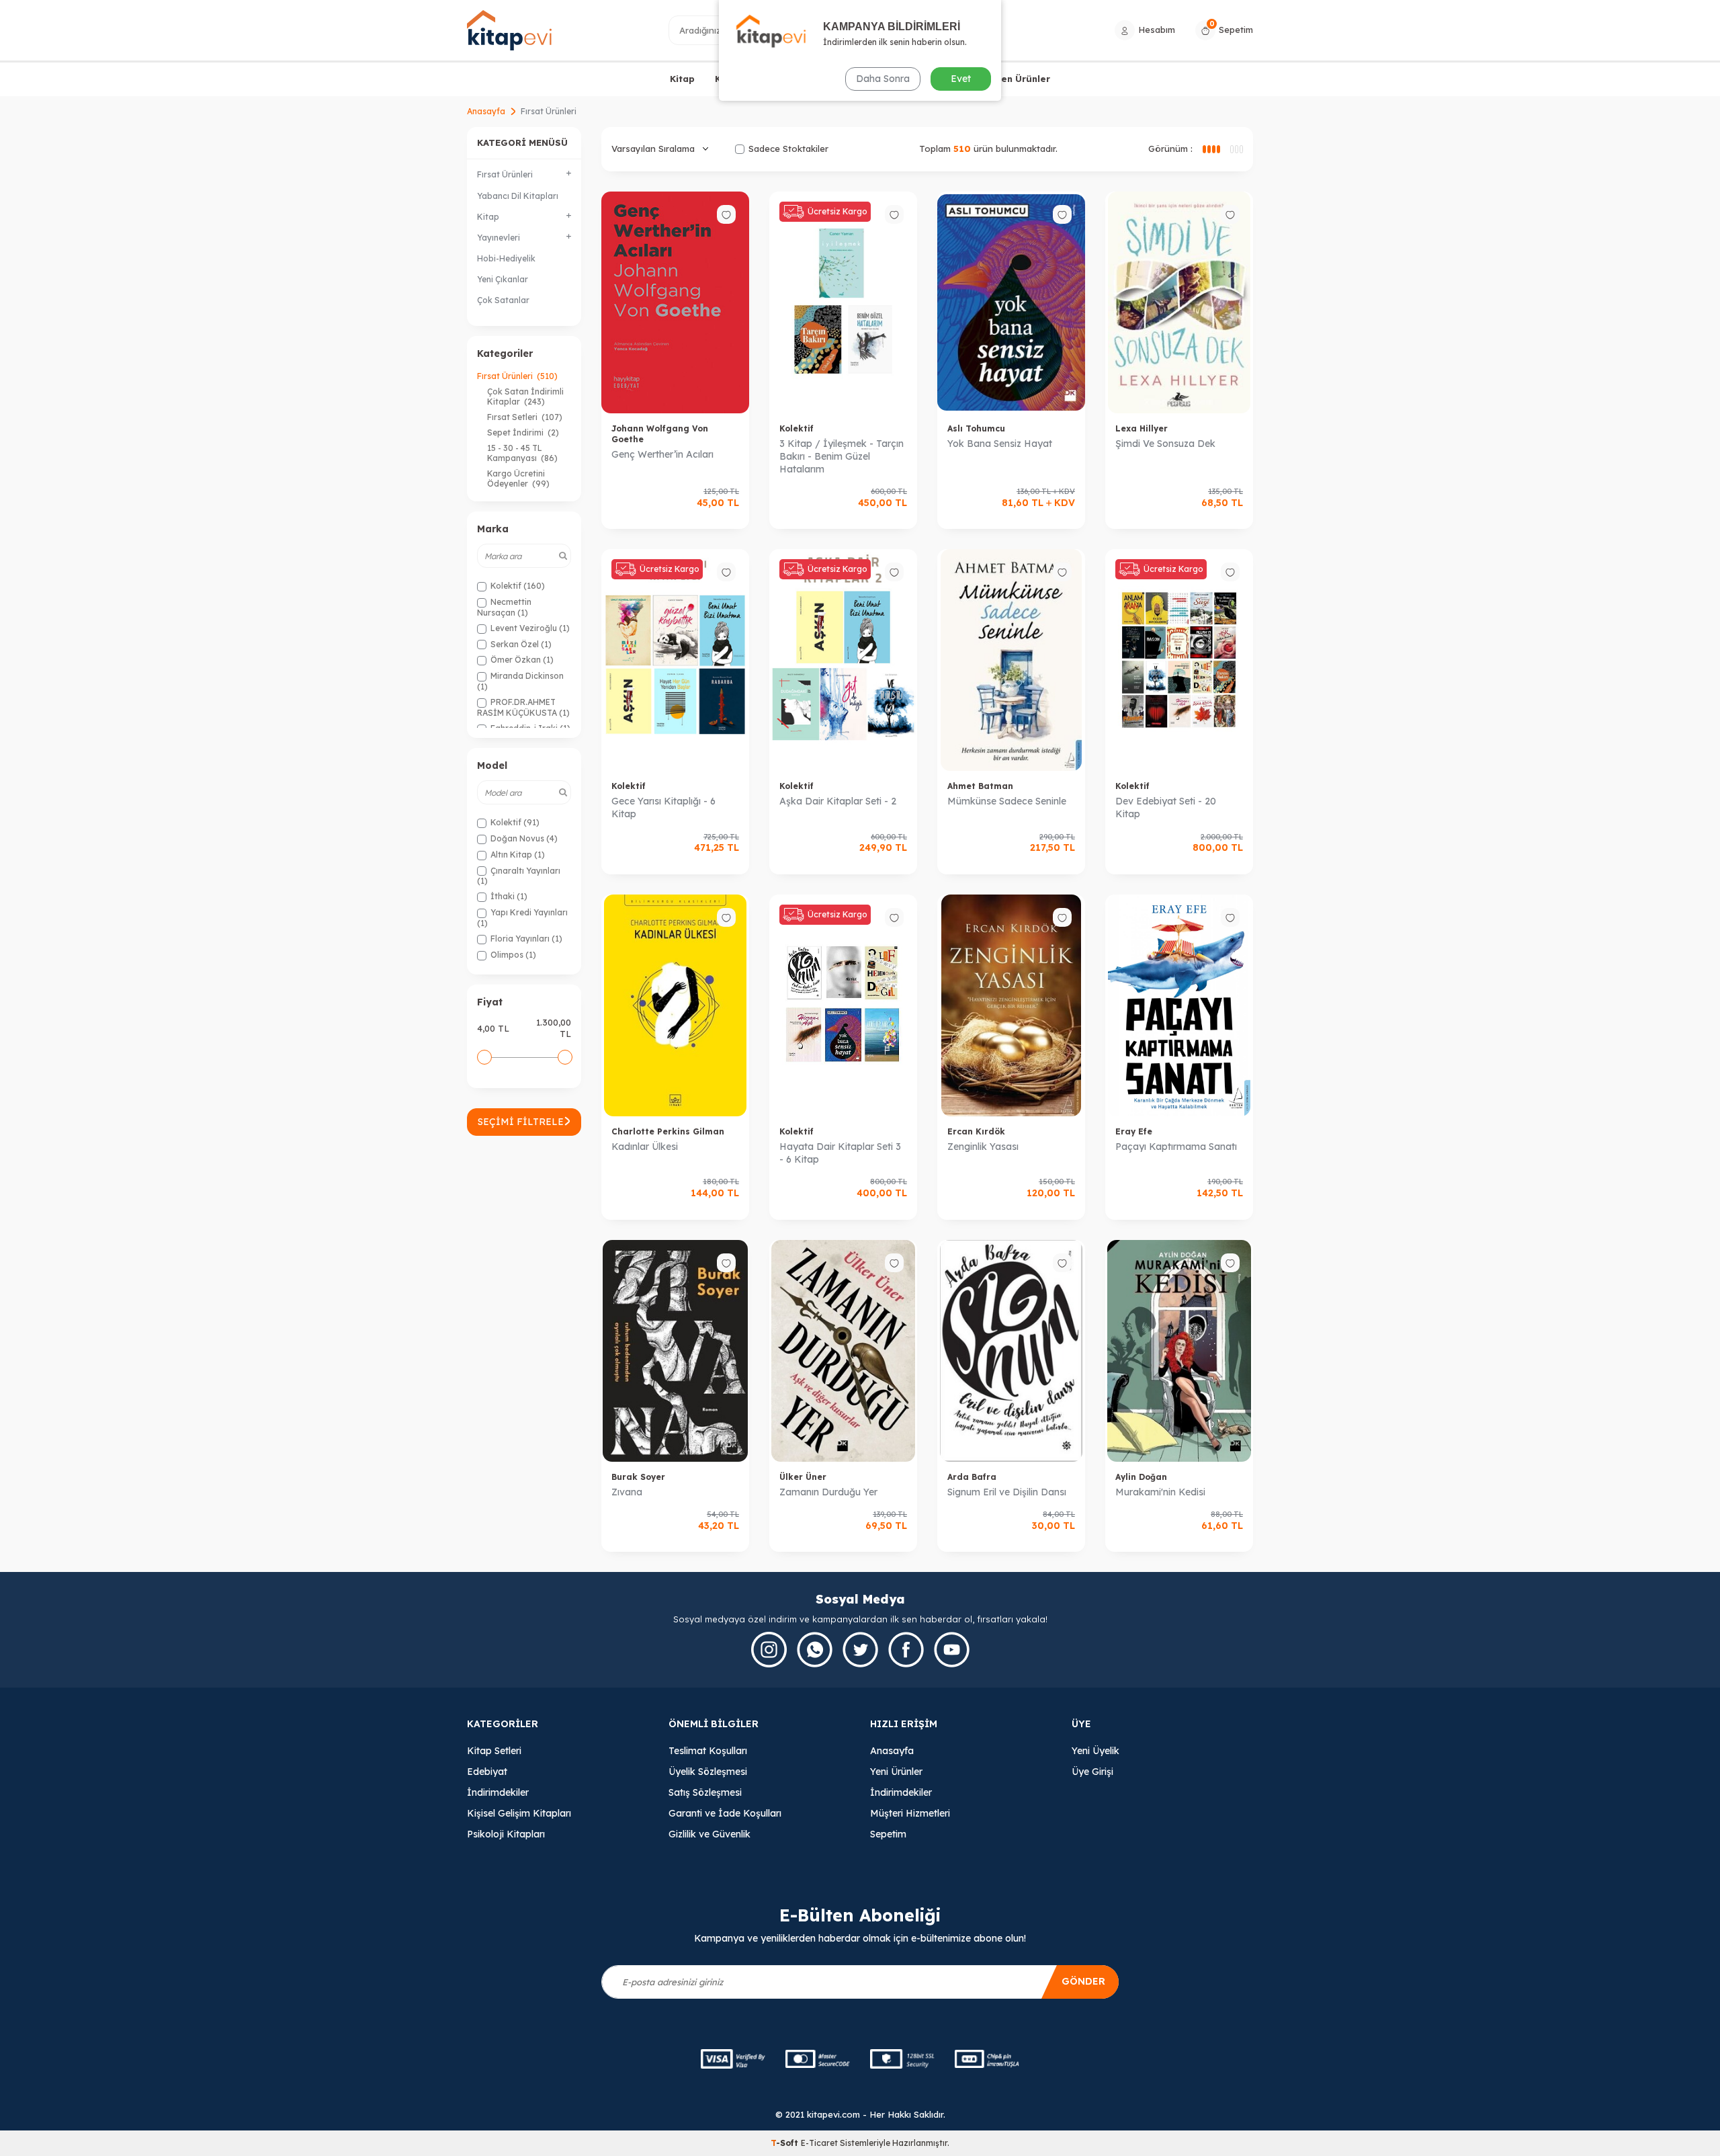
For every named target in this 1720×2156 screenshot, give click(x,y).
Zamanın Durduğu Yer (828, 1492)
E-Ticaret (819, 2143)
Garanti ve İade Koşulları (725, 1813)
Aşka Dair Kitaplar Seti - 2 (838, 801)
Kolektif (797, 428)
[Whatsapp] (815, 1650)
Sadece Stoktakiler (788, 149)
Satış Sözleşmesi (705, 1792)
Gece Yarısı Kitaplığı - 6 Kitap (663, 807)
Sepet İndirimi (523, 432)
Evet (961, 79)
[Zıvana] (675, 1351)
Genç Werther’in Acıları (662, 454)
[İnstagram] (769, 1650)
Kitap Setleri (494, 1751)
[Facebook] (906, 1650)
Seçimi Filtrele (521, 1122)
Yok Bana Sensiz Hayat (1000, 444)
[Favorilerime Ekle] (726, 214)
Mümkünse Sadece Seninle (1007, 801)
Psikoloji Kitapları (506, 1834)
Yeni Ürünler (896, 1772)
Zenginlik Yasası (983, 1147)
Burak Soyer (638, 1477)
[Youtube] (952, 1650)
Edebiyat (487, 1772)
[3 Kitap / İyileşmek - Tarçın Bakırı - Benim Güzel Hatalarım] (843, 302)
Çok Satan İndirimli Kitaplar (525, 397)
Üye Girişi (1092, 1772)
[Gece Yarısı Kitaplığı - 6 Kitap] (675, 660)
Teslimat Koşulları (708, 1751)
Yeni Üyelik (1095, 1751)
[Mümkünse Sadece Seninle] (1011, 660)
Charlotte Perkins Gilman (668, 1131)
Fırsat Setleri (525, 417)
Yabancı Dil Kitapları (518, 196)
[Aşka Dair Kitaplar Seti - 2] (843, 660)
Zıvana (627, 1492)
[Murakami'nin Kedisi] (1179, 1351)
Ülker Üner (803, 1477)
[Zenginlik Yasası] (1011, 1005)
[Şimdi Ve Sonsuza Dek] (1179, 302)
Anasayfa (486, 111)
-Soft (786, 2143)
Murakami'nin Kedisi (1160, 1492)
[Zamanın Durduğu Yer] (843, 1351)
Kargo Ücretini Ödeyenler (518, 479)
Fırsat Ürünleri (517, 376)
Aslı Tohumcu (976, 428)
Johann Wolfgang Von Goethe (660, 434)
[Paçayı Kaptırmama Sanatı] (1179, 1005)
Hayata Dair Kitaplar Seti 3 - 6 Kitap (840, 1153)
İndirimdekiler (498, 1792)
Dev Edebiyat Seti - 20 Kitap (1166, 807)
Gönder (1083, 1981)
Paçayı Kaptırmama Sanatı (1176, 1147)
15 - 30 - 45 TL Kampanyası (522, 453)
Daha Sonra (883, 79)
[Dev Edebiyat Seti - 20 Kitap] (1179, 660)
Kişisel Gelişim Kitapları (519, 1813)
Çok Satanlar (503, 300)
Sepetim (888, 1834)
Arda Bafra (972, 1477)
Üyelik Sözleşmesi (708, 1772)
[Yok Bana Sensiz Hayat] (1011, 302)
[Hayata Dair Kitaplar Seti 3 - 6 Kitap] (843, 1005)
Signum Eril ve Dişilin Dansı (1007, 1492)
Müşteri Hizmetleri (910, 1813)
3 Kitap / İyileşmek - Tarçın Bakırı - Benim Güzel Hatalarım (842, 456)
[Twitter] (860, 1650)
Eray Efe (1134, 1131)
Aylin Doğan (1141, 1477)
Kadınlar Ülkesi (645, 1147)
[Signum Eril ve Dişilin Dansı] (1011, 1351)
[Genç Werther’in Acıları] (675, 302)
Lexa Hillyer (1142, 428)
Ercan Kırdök (976, 1131)
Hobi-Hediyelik (506, 258)
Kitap (682, 79)
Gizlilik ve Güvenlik (709, 1834)
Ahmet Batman (980, 786)
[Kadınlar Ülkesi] (675, 1005)
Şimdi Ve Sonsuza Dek (1165, 444)
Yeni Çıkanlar (503, 279)
